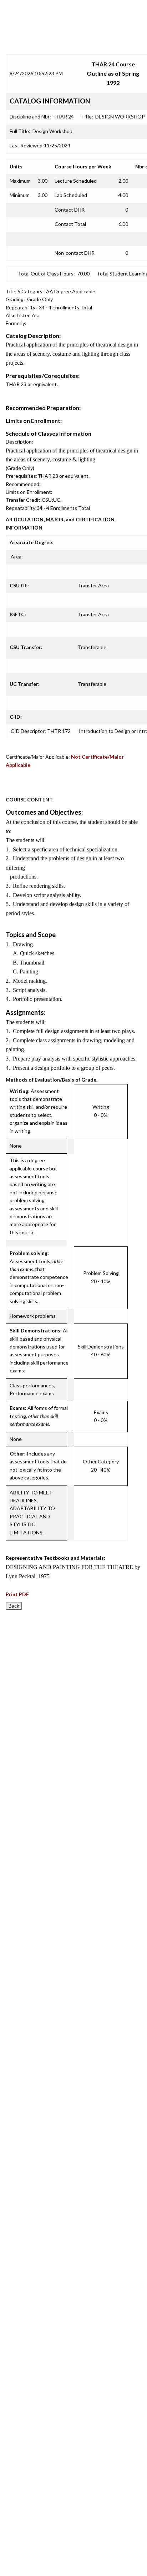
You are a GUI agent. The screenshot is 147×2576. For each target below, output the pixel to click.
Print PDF (17, 1594)
